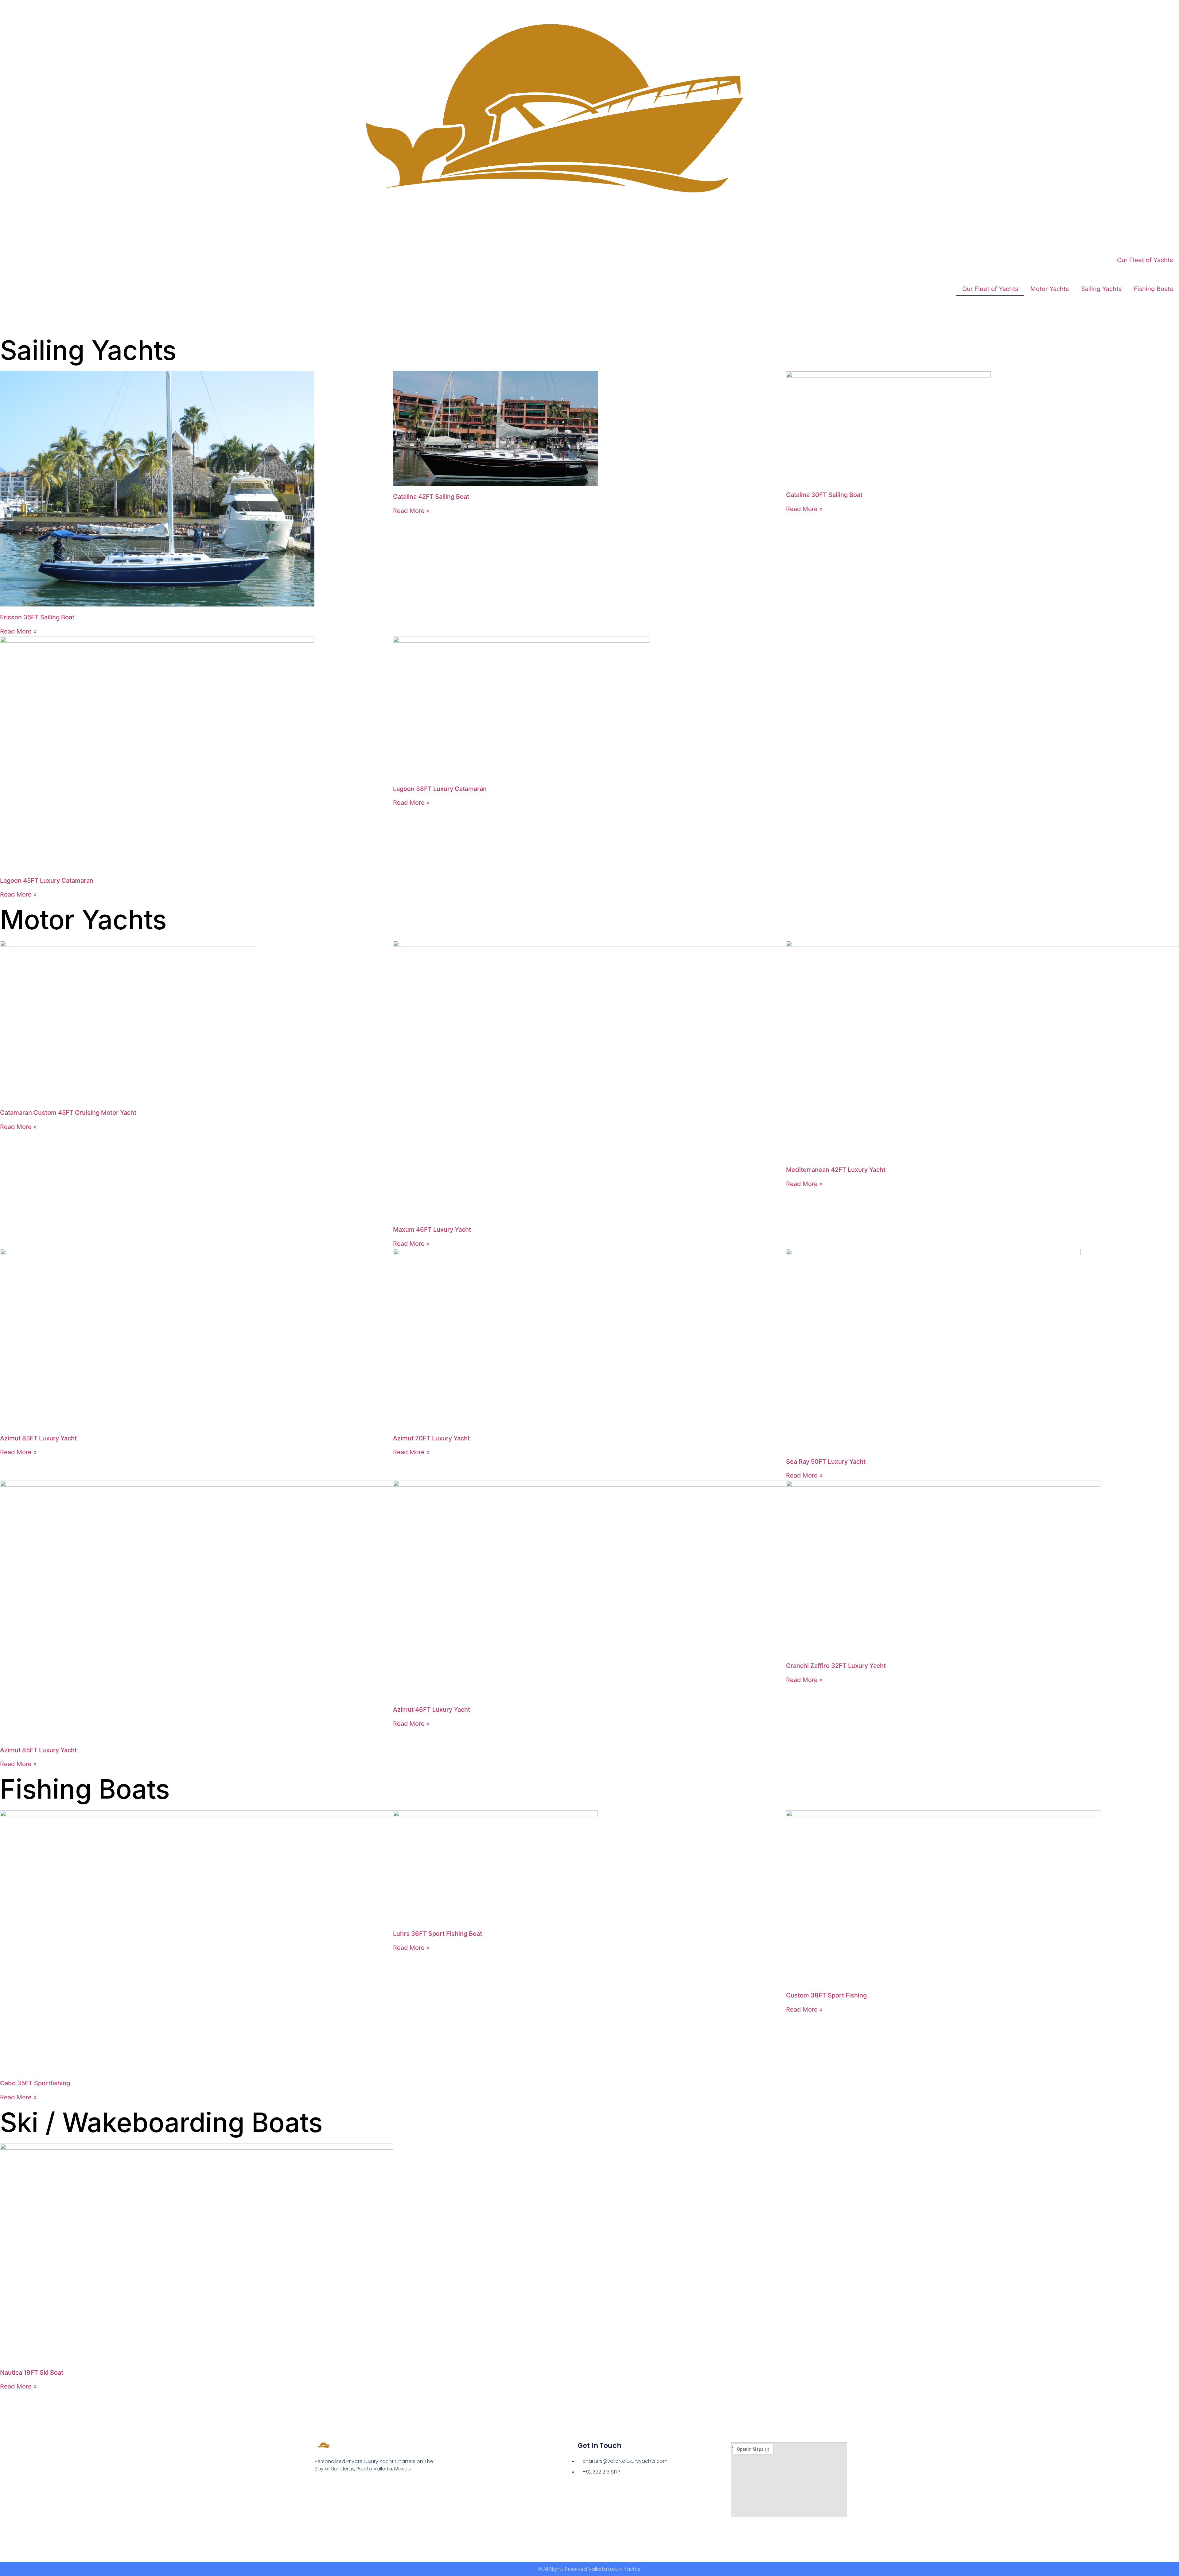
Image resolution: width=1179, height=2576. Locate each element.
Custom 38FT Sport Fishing (826, 1995)
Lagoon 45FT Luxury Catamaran (47, 881)
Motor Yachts (1050, 289)
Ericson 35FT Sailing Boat (37, 617)
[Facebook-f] (318, 2486)
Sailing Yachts (1101, 289)
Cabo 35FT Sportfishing (35, 2083)
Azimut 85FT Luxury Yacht (38, 1438)
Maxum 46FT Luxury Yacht (432, 1230)
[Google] (331, 2486)
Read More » (18, 631)
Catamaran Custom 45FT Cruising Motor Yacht (68, 1113)
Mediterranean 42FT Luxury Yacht (836, 1170)
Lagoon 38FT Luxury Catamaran (440, 789)
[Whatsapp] (345, 2486)
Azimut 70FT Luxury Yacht (431, 1438)
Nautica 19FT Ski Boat (32, 2373)
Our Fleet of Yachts (1145, 260)
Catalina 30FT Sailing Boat (824, 495)
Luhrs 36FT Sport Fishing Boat (438, 1934)
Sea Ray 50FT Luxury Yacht (826, 1462)
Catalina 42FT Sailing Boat (431, 497)
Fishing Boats (1153, 289)
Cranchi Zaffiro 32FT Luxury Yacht (836, 1666)
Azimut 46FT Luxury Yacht (432, 1710)
